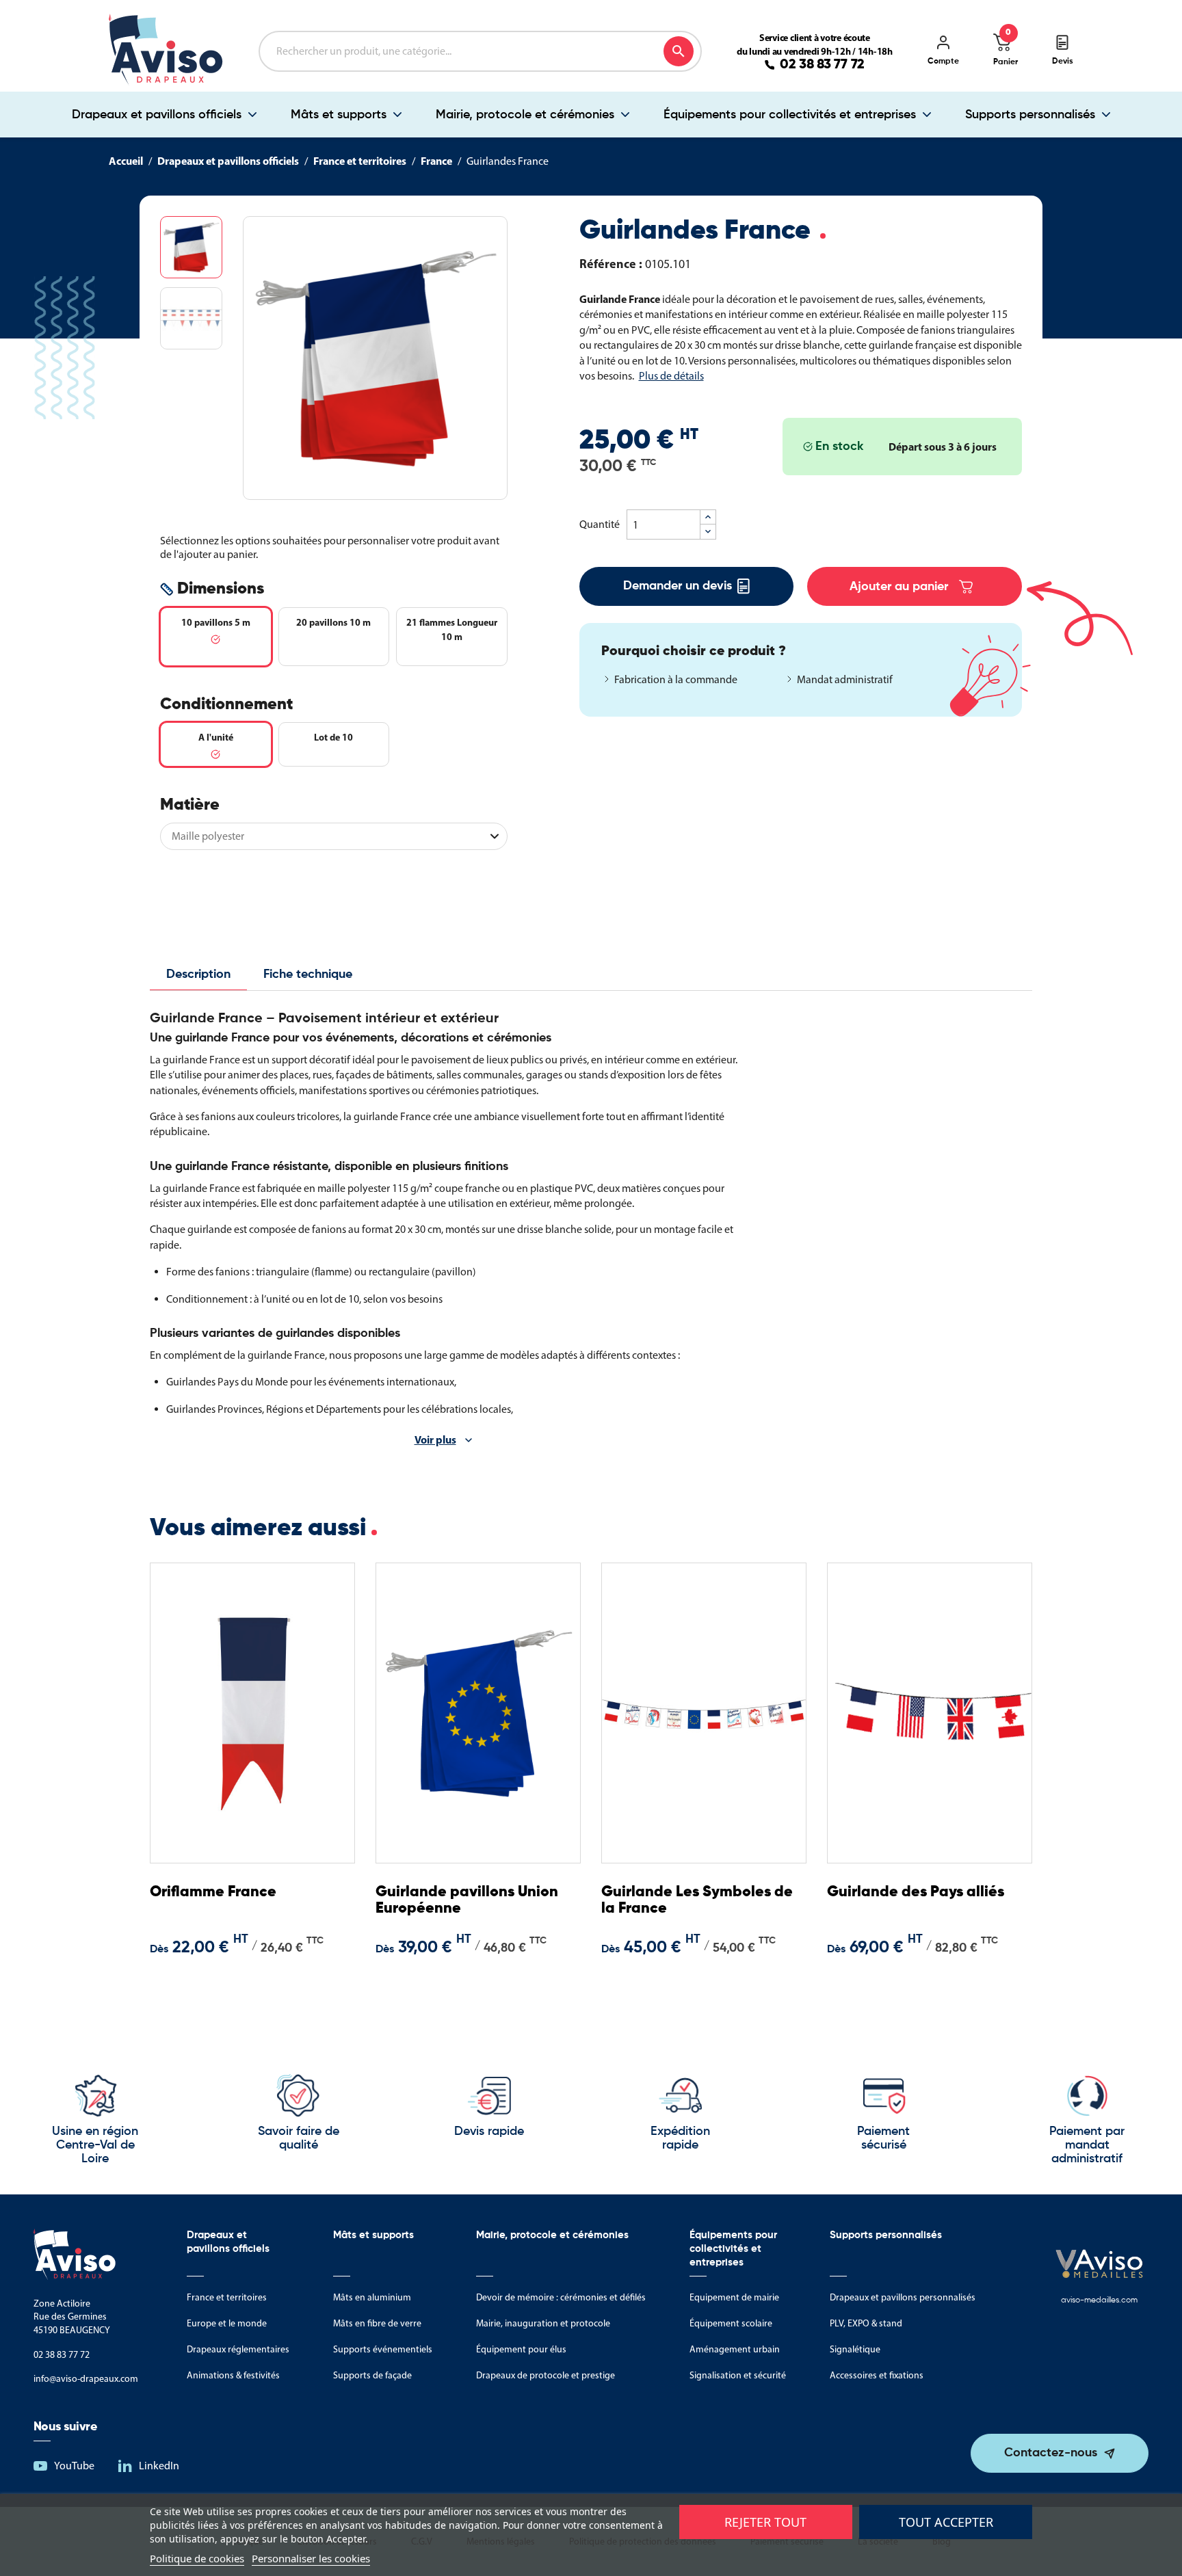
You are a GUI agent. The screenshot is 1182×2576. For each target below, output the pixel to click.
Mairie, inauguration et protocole (543, 2323)
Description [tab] (198, 974)
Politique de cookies (197, 2558)
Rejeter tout (765, 2522)
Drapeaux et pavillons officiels (157, 115)
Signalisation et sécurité (738, 2375)
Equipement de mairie (734, 2297)
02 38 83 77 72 (822, 65)
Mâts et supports (339, 115)
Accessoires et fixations (877, 2375)
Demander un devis (678, 586)
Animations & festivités (233, 2375)
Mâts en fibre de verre (377, 2323)
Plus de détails (671, 376)
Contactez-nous (1051, 2453)
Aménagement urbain (735, 2349)
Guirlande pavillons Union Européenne (467, 1900)
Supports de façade (372, 2375)
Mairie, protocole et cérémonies (525, 115)
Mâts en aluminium (372, 2297)
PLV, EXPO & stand (866, 2323)
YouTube (74, 2466)
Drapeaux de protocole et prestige (546, 2375)
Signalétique (855, 2349)
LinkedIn (159, 2466)
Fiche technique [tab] (308, 974)
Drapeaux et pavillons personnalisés (903, 2297)
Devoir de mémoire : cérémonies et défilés (561, 2297)
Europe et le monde (227, 2323)
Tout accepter (946, 2522)
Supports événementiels (383, 2349)
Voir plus (435, 1439)
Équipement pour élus (521, 2349)
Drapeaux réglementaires (238, 2349)
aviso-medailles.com (1099, 2300)
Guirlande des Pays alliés (916, 1892)
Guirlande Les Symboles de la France (697, 1900)
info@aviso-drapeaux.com (86, 2379)
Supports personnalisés (1030, 115)
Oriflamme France (213, 1892)
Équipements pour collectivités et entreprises (790, 115)
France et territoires (227, 2297)
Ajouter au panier (899, 587)
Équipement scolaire (731, 2323)
